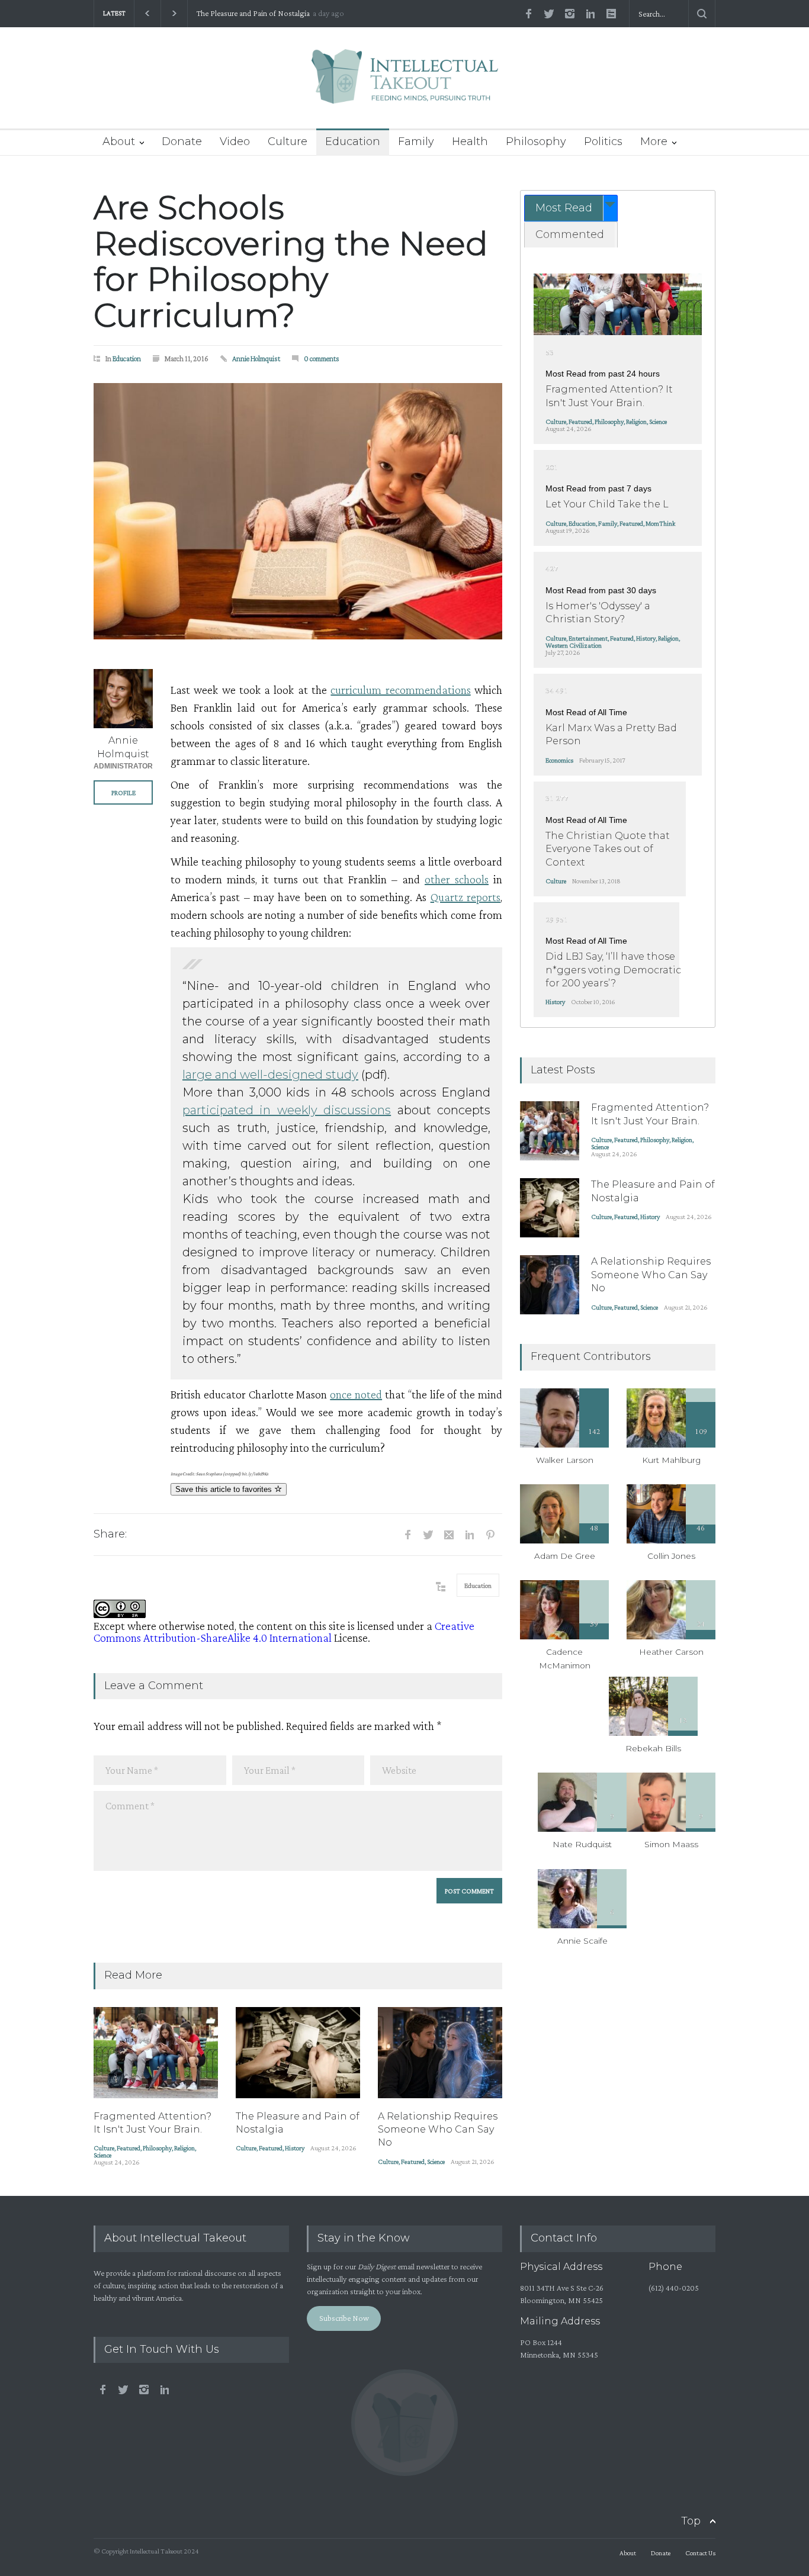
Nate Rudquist (582, 1844)
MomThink (660, 523)
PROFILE (123, 793)
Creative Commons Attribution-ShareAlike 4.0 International (284, 1632)
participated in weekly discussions (287, 1110)
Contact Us (700, 2553)
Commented (570, 234)
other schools (457, 879)
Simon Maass (671, 1844)
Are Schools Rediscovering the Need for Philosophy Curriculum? (291, 261)
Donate (182, 141)
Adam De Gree (565, 1556)
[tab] (571, 208)
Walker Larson (565, 1460)
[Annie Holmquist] (123, 699)
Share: (110, 1534)
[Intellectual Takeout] (405, 84)
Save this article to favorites (225, 1489)
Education (353, 141)
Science (102, 2155)
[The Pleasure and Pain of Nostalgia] (298, 2053)
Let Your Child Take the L (607, 504)
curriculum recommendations (400, 690)
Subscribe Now (344, 2318)
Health (470, 141)
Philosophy (536, 141)
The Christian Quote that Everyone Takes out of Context (608, 849)
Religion (184, 2148)
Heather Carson (671, 1652)
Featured (129, 2148)
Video (235, 141)
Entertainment (588, 638)
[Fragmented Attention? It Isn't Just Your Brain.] (156, 2053)
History (295, 2148)
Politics (603, 141)
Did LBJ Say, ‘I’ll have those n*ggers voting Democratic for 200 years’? (613, 970)
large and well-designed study (270, 1075)
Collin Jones (671, 1556)
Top (691, 2521)
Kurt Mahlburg (671, 1460)
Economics (559, 760)
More (654, 141)
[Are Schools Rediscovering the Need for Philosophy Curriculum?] (298, 511)
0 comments (322, 358)
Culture (288, 141)
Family (416, 141)
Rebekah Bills (653, 1748)
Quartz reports (466, 897)
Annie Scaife (582, 1941)
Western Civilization (574, 645)
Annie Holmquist (256, 358)
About (119, 141)
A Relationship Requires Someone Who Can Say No (280, 13)
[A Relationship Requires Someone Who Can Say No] (440, 2053)
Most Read (564, 208)
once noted (356, 1394)
